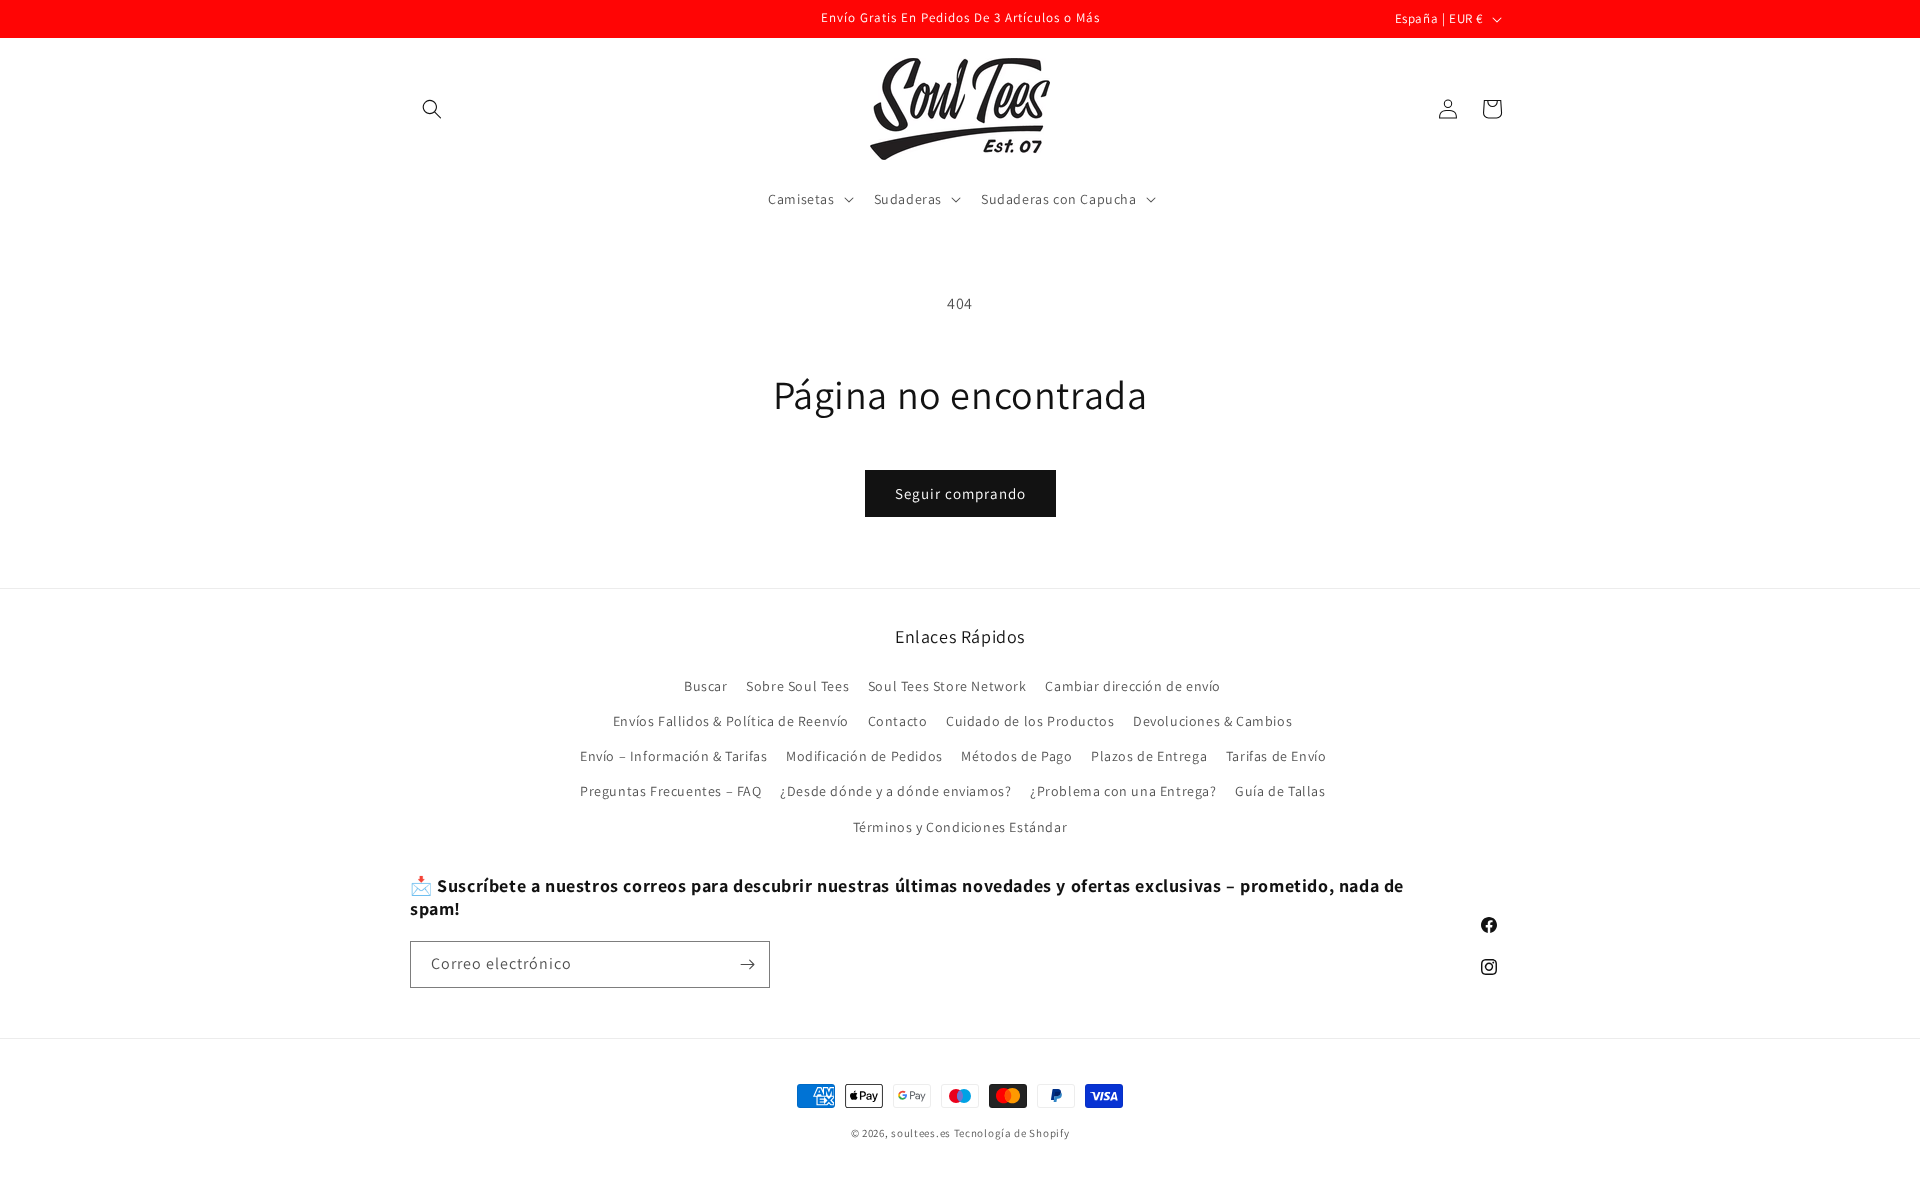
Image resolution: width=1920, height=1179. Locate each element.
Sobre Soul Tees (797, 685)
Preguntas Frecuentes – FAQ (671, 790)
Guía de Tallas (1280, 790)
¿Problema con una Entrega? (1123, 790)
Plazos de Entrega (1149, 755)
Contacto (898, 720)
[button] (432, 109)
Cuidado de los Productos (1030, 720)
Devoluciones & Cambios (1212, 720)
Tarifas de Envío (1276, 755)
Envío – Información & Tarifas (673, 755)
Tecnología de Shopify (1012, 1133)
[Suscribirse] (747, 964)
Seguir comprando (960, 493)
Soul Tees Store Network (947, 685)
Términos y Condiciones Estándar (960, 826)
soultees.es (921, 1133)
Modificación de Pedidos (864, 755)
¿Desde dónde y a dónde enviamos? (895, 790)
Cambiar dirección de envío (1133, 685)
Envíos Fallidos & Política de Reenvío (731, 720)
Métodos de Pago (1016, 755)
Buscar (706, 685)
